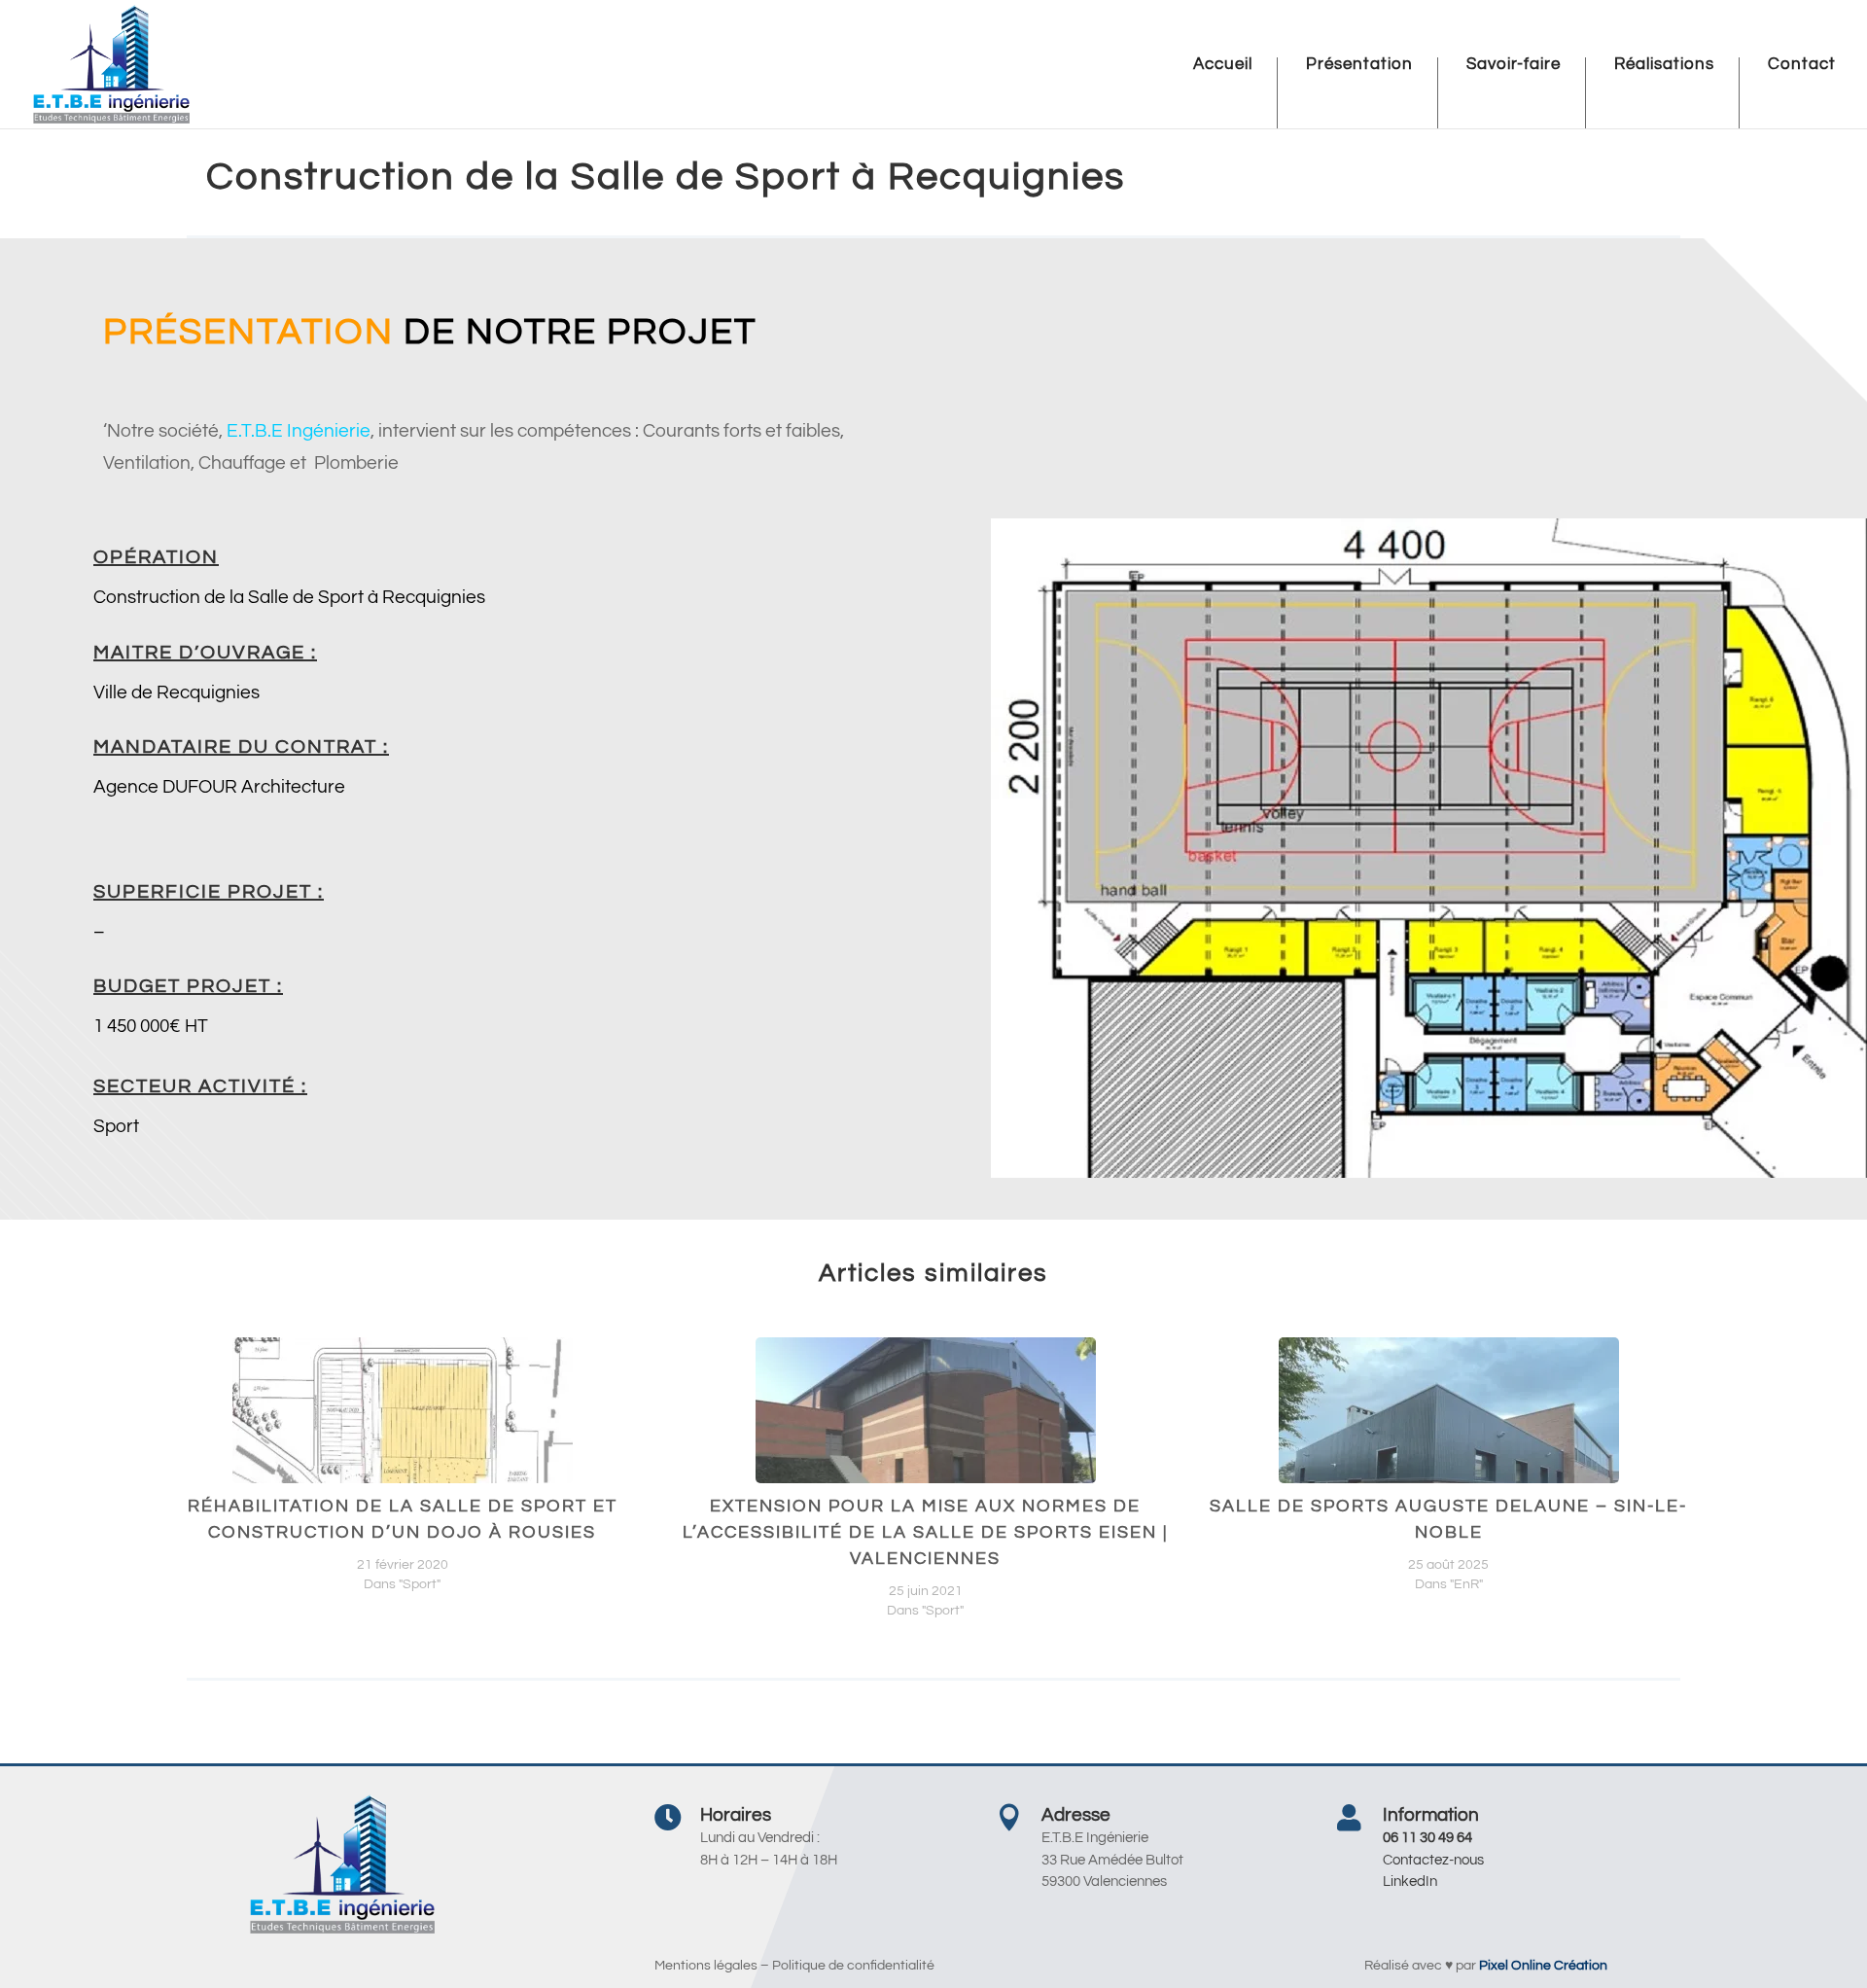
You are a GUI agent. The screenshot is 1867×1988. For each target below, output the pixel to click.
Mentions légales (706, 1966)
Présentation (1359, 65)
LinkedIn (1410, 1881)
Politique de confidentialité (853, 1966)
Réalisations (1664, 65)
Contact (1802, 65)
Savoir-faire (1514, 65)
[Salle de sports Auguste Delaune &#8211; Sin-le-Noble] (1449, 1467)
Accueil (1223, 65)
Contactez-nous (1433, 1860)
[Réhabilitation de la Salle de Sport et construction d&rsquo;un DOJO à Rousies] (403, 1467)
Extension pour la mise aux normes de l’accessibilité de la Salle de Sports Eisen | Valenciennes (925, 1532)
